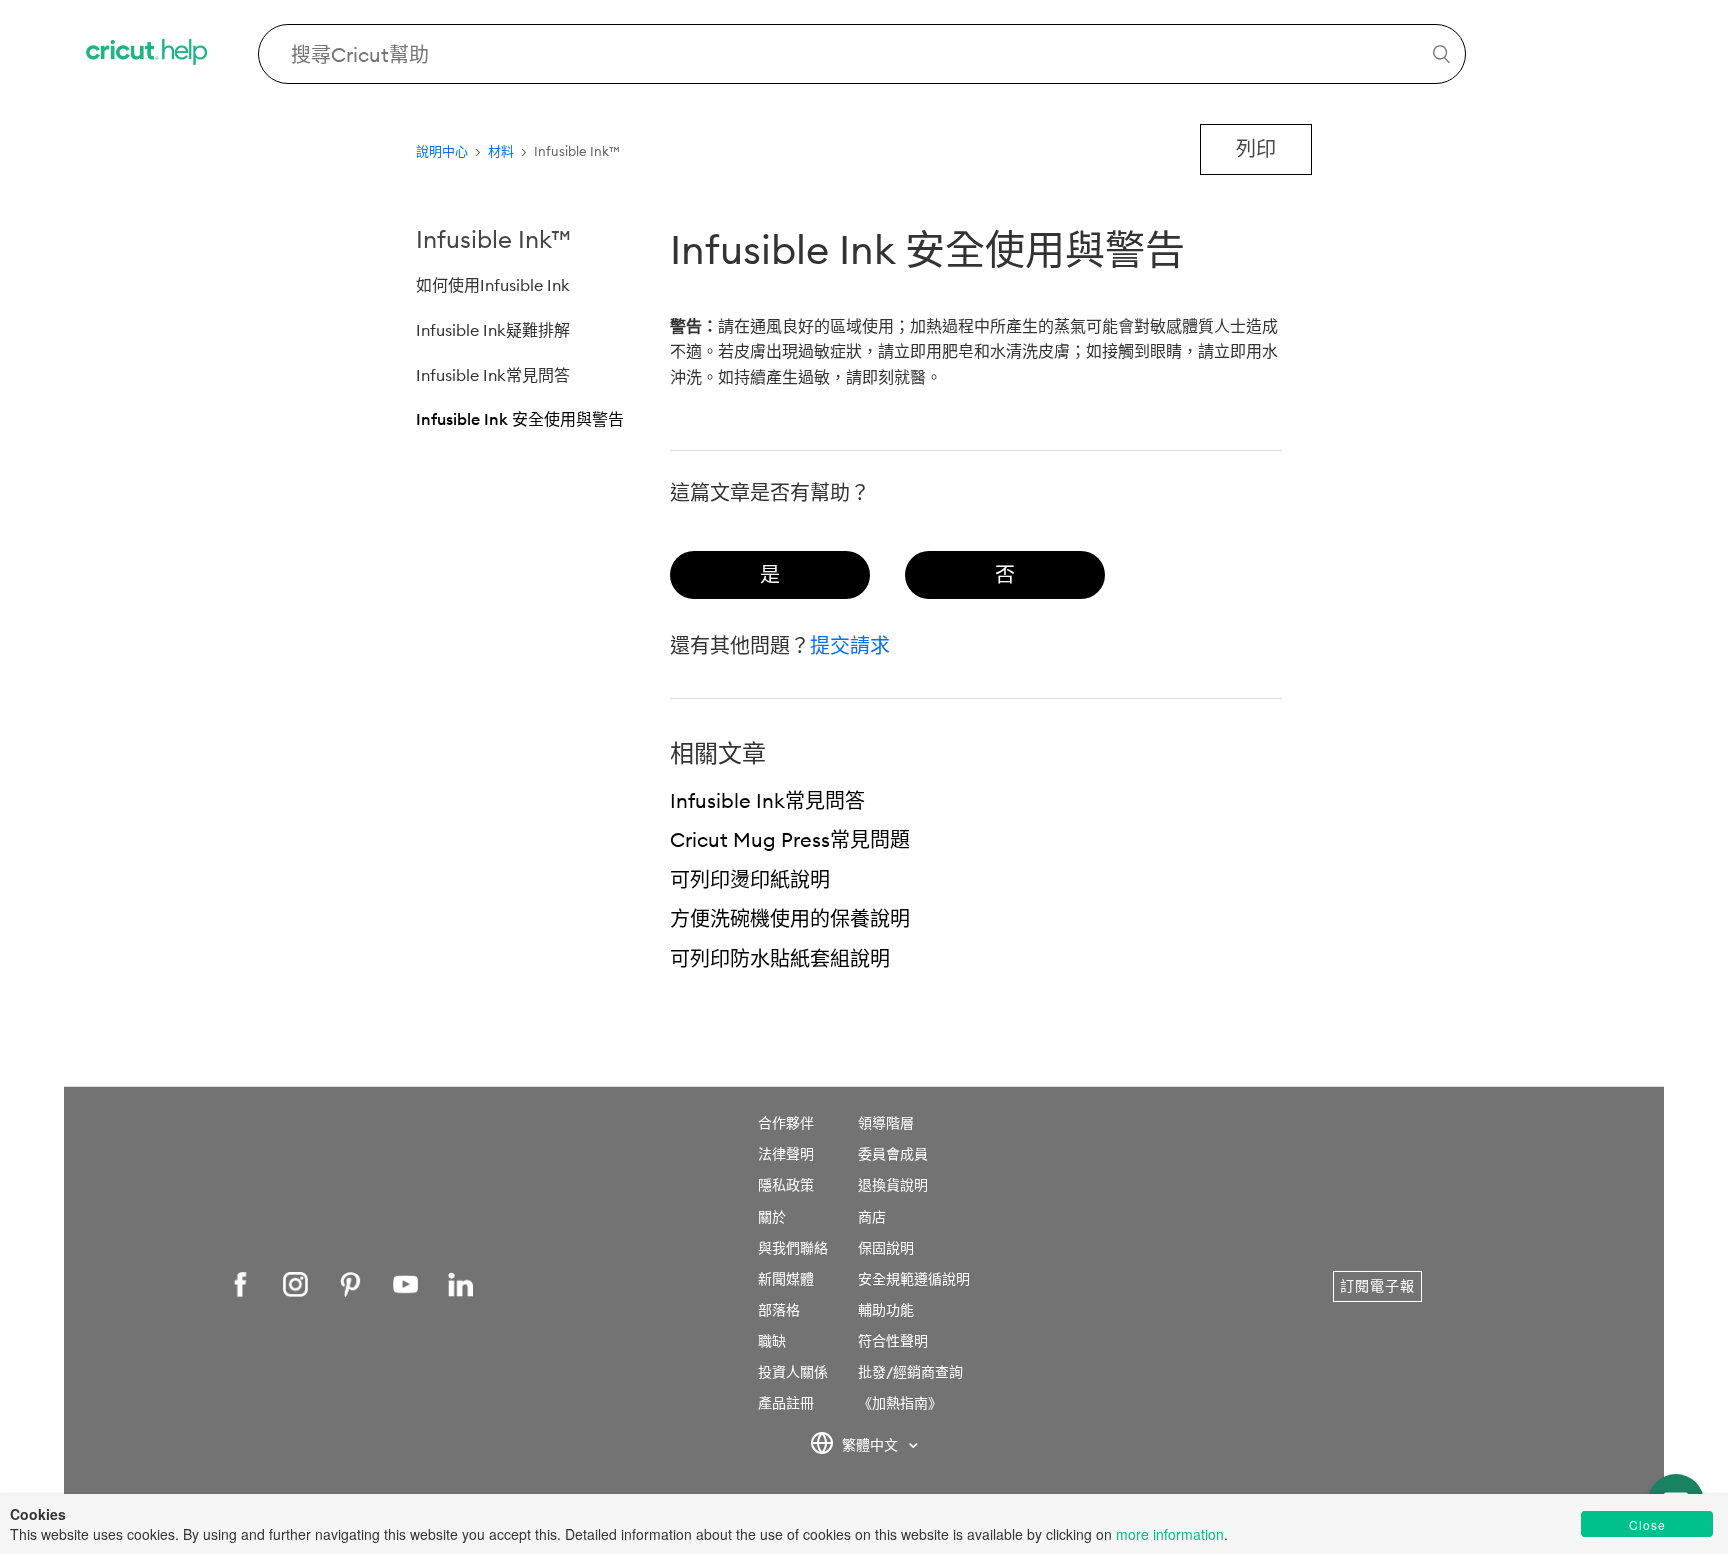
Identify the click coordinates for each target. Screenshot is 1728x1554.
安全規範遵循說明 (914, 1279)
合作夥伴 (786, 1123)
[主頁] (148, 54)
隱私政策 (786, 1185)
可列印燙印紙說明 (750, 879)
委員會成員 (893, 1154)
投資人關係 (793, 1372)
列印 (1256, 148)
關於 (772, 1217)
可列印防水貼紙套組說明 (780, 958)
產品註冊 (786, 1403)
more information (1170, 1534)
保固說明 (886, 1248)
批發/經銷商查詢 (910, 1372)
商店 (872, 1217)
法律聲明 (786, 1154)
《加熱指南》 (900, 1403)
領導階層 (886, 1123)
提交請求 (850, 645)
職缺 (772, 1341)
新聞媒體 (786, 1279)
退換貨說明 (893, 1185)
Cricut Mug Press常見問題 (790, 839)
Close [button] (1647, 1524)
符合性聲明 (893, 1341)
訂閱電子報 (1377, 1286)
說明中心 (442, 151)
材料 (501, 151)
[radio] (770, 575)
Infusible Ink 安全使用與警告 (520, 419)
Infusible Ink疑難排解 (493, 330)
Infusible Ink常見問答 (493, 375)
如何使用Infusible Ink (493, 285)
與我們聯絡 (793, 1248)
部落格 (779, 1310)
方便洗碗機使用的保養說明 (790, 918)
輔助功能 (886, 1310)
